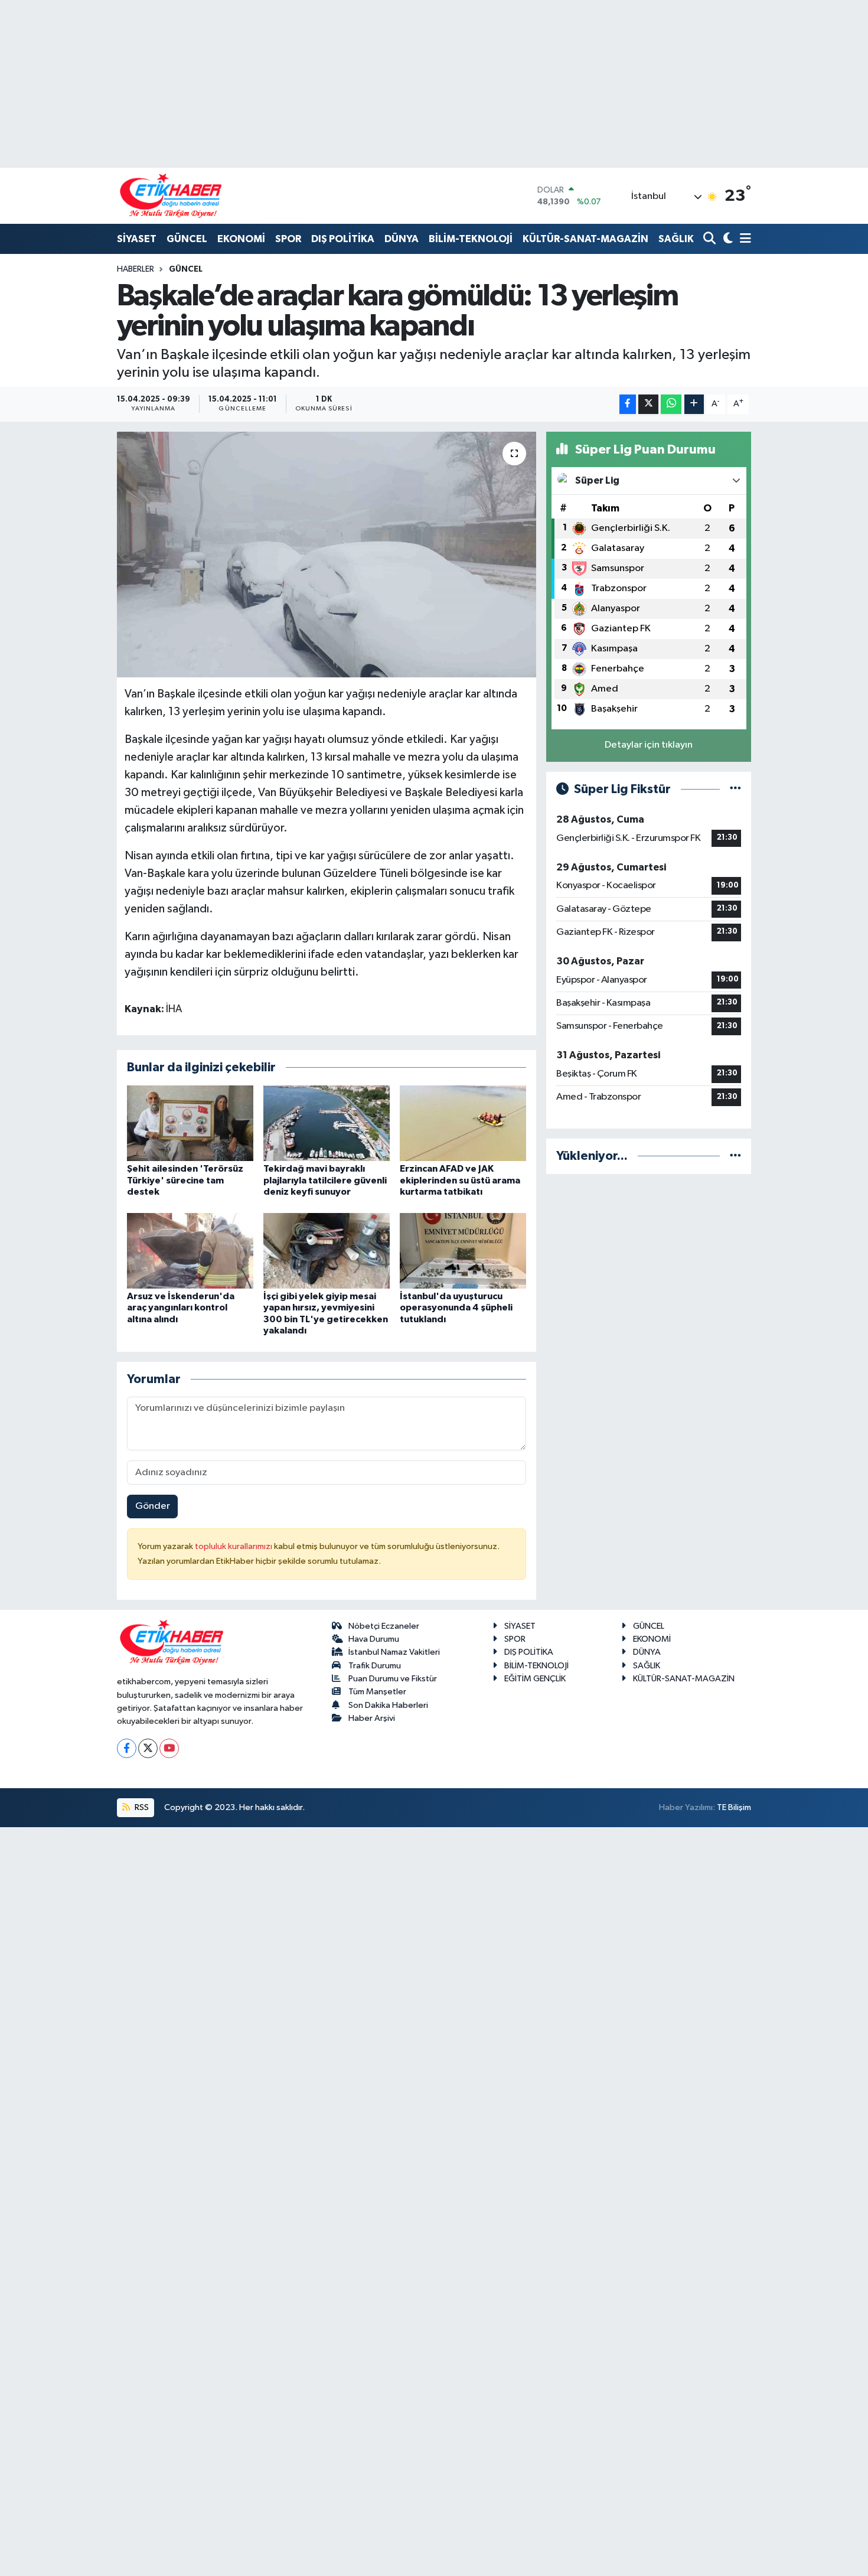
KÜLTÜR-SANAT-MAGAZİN (585, 239)
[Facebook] (127, 1748)
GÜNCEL (187, 239)
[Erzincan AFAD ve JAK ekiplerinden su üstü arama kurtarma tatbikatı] (463, 1123)
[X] (148, 1748)
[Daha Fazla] (694, 404)
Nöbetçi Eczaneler (384, 1626)
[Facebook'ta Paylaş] (628, 404)
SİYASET (137, 239)
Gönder (153, 1506)
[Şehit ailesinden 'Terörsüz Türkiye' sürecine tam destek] (190, 1123)
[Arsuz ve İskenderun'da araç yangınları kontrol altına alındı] (190, 1250)
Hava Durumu (374, 1639)
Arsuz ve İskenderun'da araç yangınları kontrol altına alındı (181, 1307)
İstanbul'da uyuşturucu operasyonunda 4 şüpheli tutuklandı (456, 1307)
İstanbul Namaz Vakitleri (394, 1652)
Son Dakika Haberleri (388, 1705)
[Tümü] (735, 1156)
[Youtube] (169, 1748)
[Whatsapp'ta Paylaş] (671, 404)
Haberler (136, 269)
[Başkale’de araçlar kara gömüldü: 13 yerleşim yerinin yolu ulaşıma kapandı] (327, 555)
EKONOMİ (241, 239)
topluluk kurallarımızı (234, 1546)
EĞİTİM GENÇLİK (535, 1679)
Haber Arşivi (372, 1718)
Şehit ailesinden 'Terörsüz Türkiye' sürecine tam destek (185, 1180)
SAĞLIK (676, 239)
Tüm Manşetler (377, 1692)
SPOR (288, 239)
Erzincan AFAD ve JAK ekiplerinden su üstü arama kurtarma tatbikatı (460, 1180)
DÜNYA (402, 239)
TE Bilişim (734, 1807)
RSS (141, 1807)
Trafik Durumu (375, 1666)
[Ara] (711, 239)
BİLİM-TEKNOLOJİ (471, 239)
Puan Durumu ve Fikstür (393, 1679)
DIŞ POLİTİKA (343, 239)
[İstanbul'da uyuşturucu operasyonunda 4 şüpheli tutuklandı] (463, 1250)
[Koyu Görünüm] (727, 239)
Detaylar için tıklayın (649, 745)
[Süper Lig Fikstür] (735, 789)
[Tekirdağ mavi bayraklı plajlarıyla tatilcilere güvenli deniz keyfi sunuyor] (327, 1123)
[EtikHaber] (171, 196)
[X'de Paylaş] (648, 404)
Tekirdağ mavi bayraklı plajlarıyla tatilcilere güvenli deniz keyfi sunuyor (325, 1180)
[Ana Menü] (743, 239)
